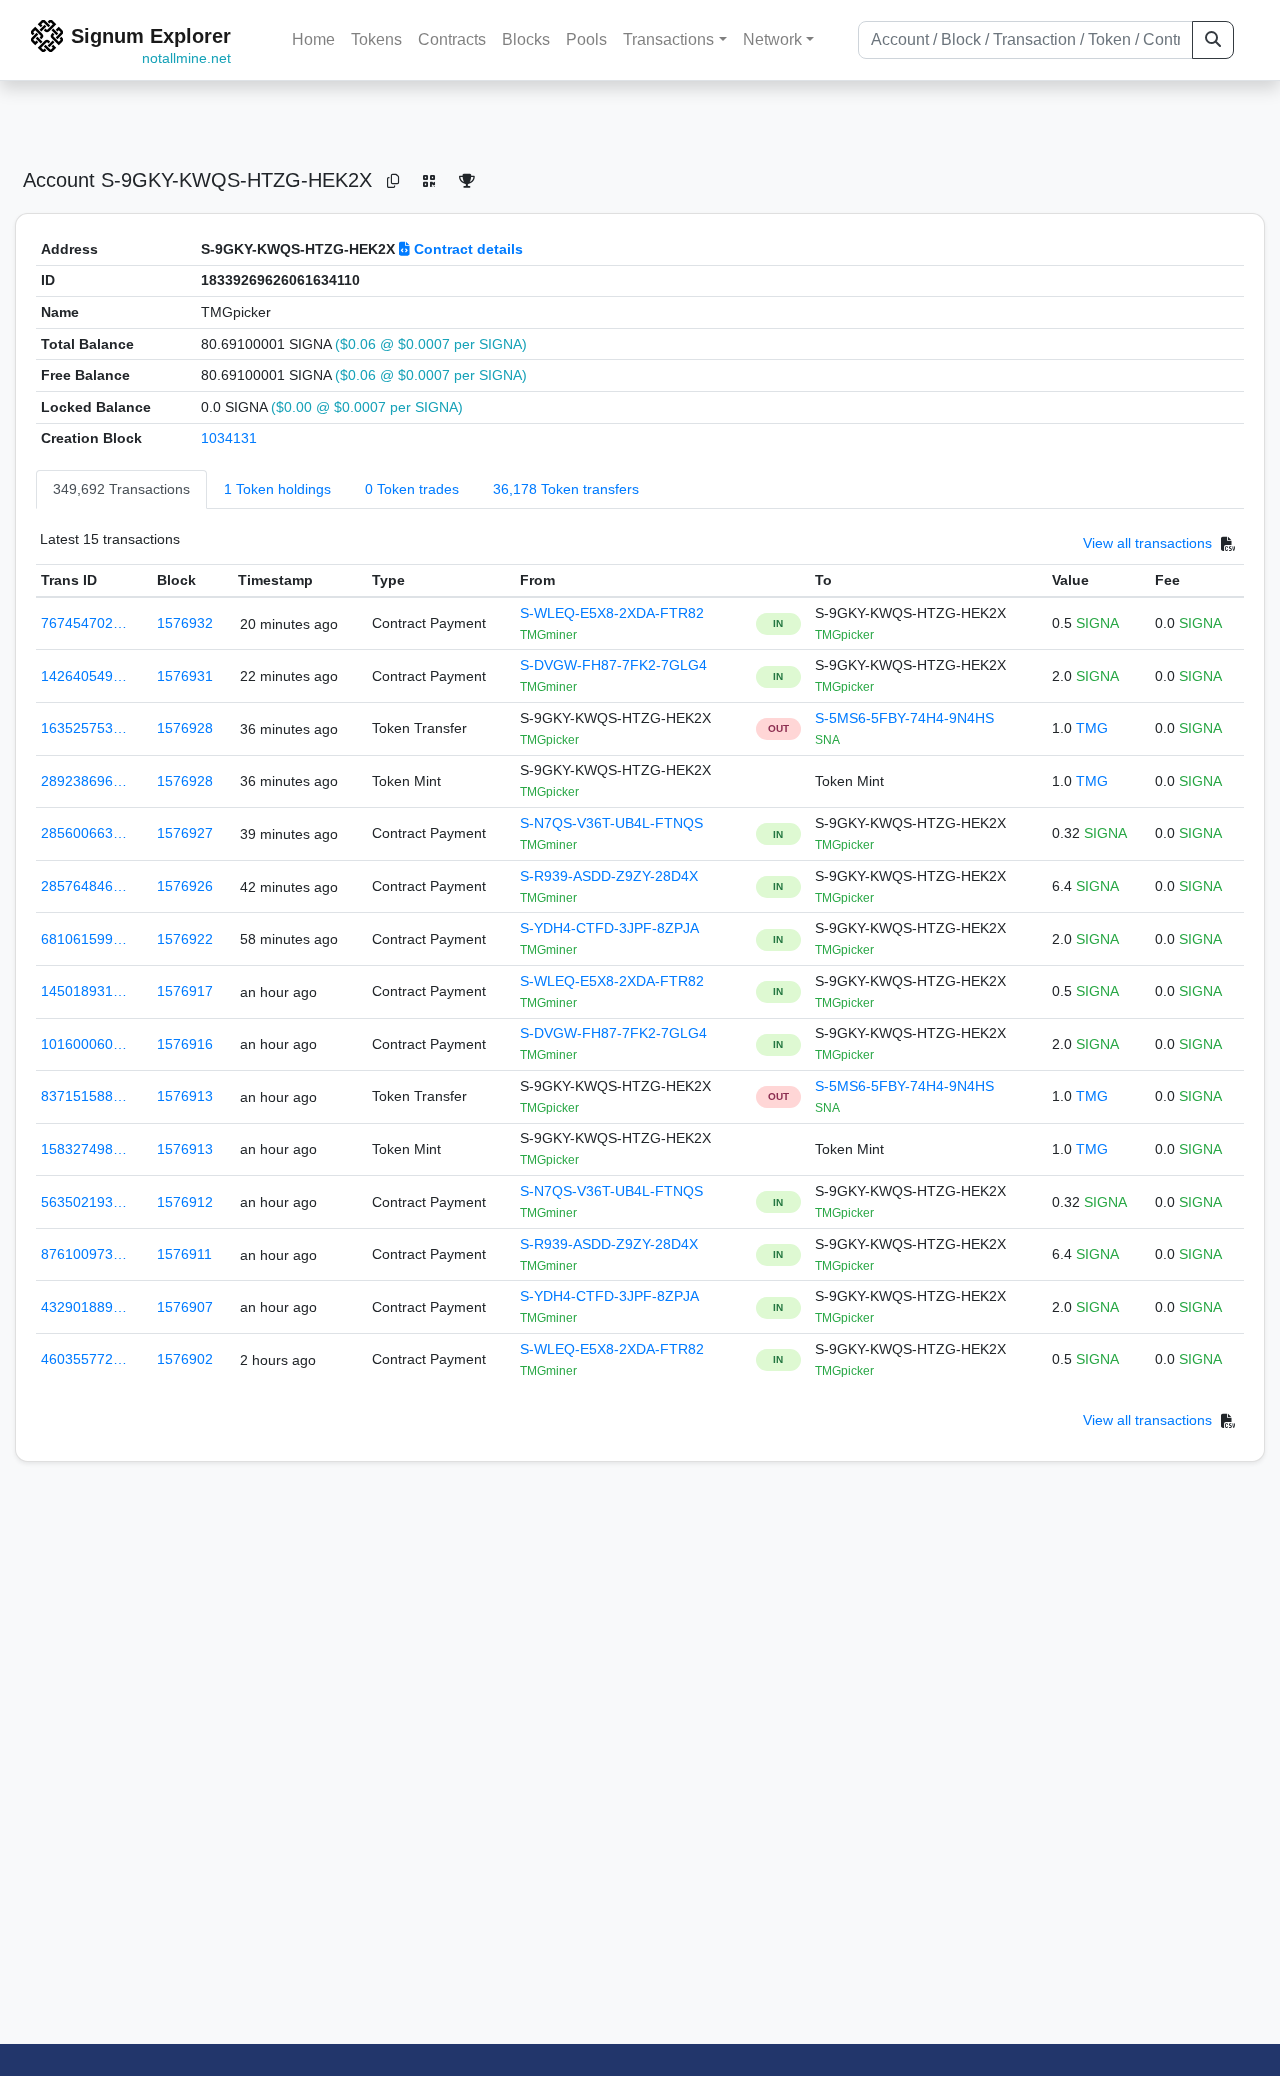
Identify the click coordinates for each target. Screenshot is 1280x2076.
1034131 (229, 438)
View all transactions (1147, 543)
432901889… (84, 1307)
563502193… (84, 1202)
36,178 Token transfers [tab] (566, 489)
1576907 (185, 1307)
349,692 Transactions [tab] (121, 489)
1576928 (185, 728)
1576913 (185, 1096)
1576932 (185, 623)
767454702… (84, 623)
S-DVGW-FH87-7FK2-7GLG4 (613, 665)
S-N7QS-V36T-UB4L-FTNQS (611, 823)
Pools (586, 39)
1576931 (185, 676)
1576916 (185, 1044)
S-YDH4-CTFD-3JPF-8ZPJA (609, 928)
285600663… (84, 833)
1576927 (185, 833)
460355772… (84, 1359)
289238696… (84, 781)
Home (313, 39)
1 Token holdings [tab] (277, 489)
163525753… (84, 728)
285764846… (84, 886)
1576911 (184, 1254)
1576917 (185, 991)
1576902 (185, 1359)
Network (772, 39)
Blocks (526, 39)
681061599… (84, 939)
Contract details (466, 249)
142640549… (84, 676)
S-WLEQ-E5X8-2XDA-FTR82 (612, 613)
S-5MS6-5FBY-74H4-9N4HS (904, 718)
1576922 (185, 939)
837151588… (84, 1096)
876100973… (84, 1254)
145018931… (84, 991)
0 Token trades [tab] (412, 489)
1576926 (185, 886)
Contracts (452, 39)
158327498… (84, 1149)
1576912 (185, 1202)
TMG (1092, 728)
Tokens (376, 39)
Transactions (668, 39)
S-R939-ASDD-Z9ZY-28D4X (609, 876)
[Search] (1213, 40)
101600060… (84, 1044)
